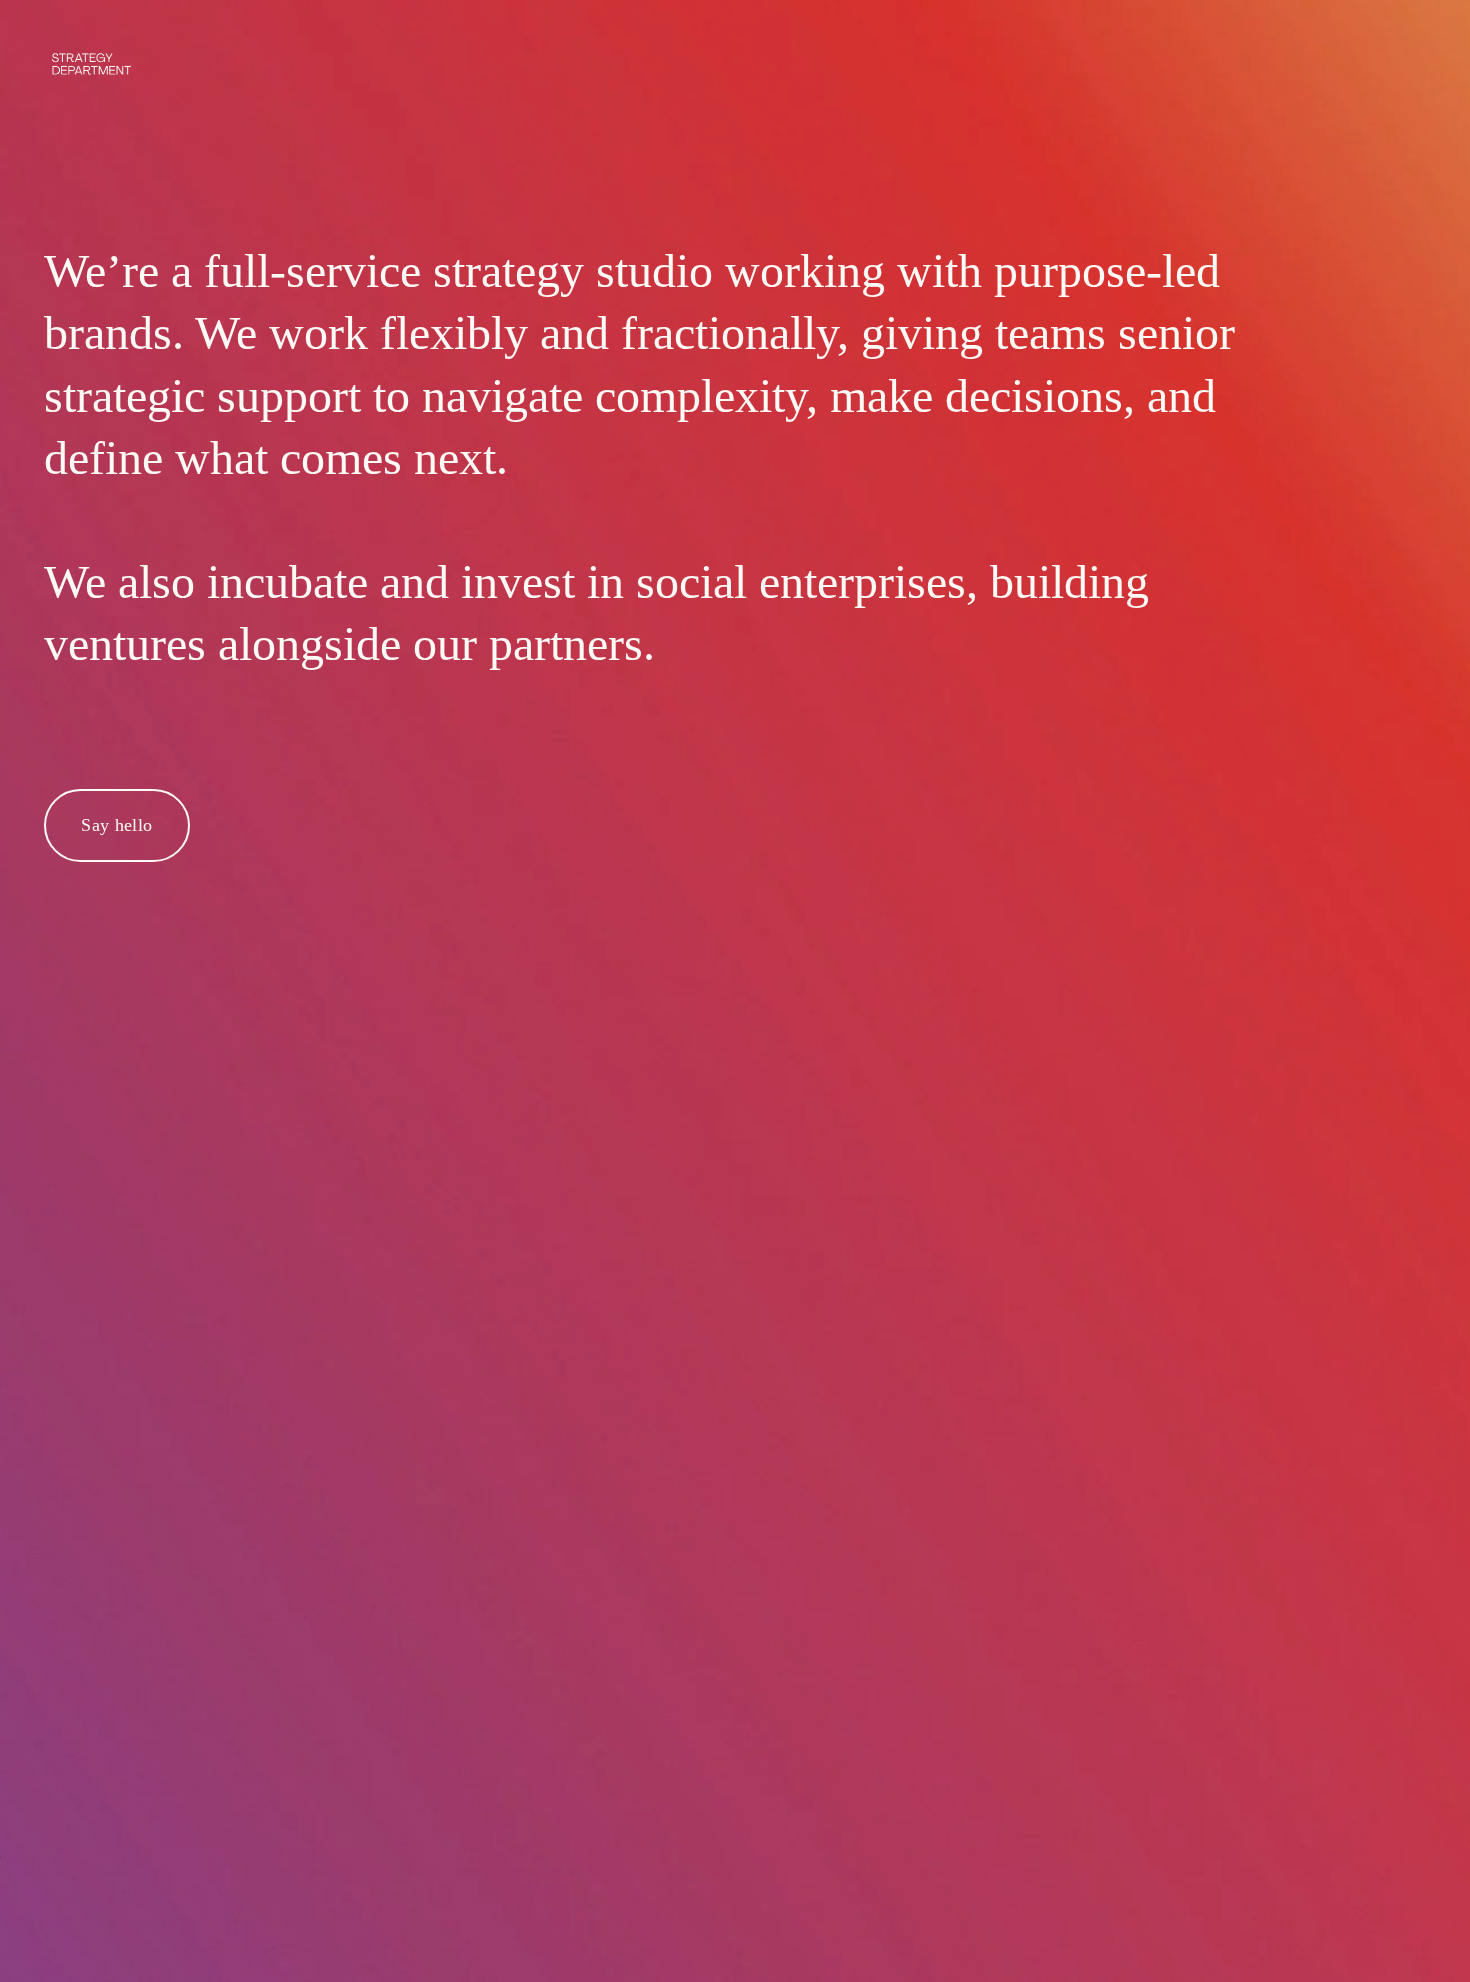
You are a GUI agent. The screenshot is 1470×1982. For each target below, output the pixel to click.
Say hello (116, 825)
